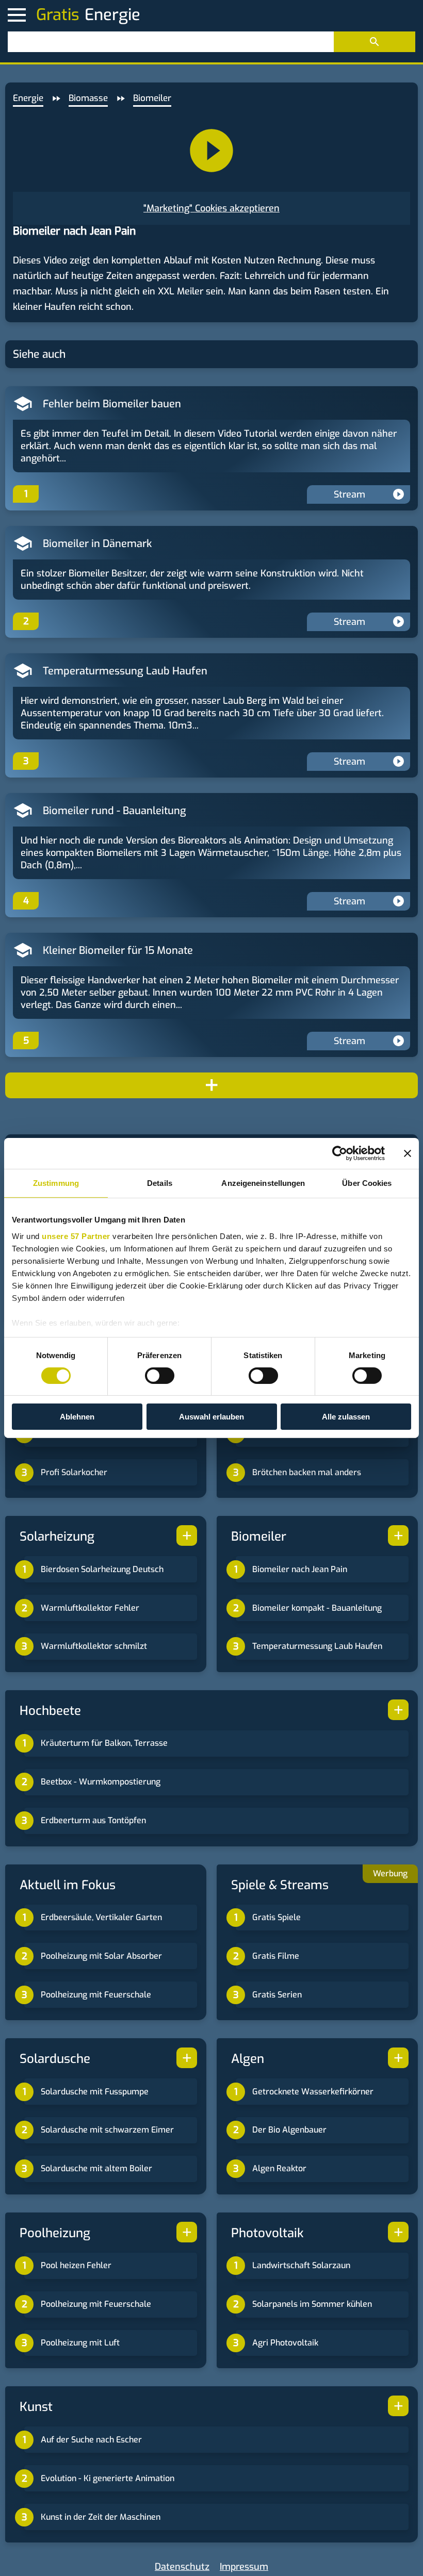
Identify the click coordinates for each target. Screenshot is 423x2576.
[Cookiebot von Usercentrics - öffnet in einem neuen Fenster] (340, 1153)
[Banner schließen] (408, 1153)
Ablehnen (77, 1417)
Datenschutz (182, 2567)
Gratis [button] (58, 15)
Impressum (244, 2567)
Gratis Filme (276, 1956)
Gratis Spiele (276, 1917)
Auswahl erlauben (211, 1417)
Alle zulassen (346, 1417)
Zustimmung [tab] (56, 1183)
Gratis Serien (277, 1995)
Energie (28, 98)
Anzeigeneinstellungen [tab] (263, 1183)
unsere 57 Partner (76, 1236)
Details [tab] (160, 1183)
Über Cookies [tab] (367, 1183)
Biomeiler (152, 98)
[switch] (160, 1376)
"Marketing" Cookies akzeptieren (211, 208)
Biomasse (88, 98)
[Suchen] (375, 42)
